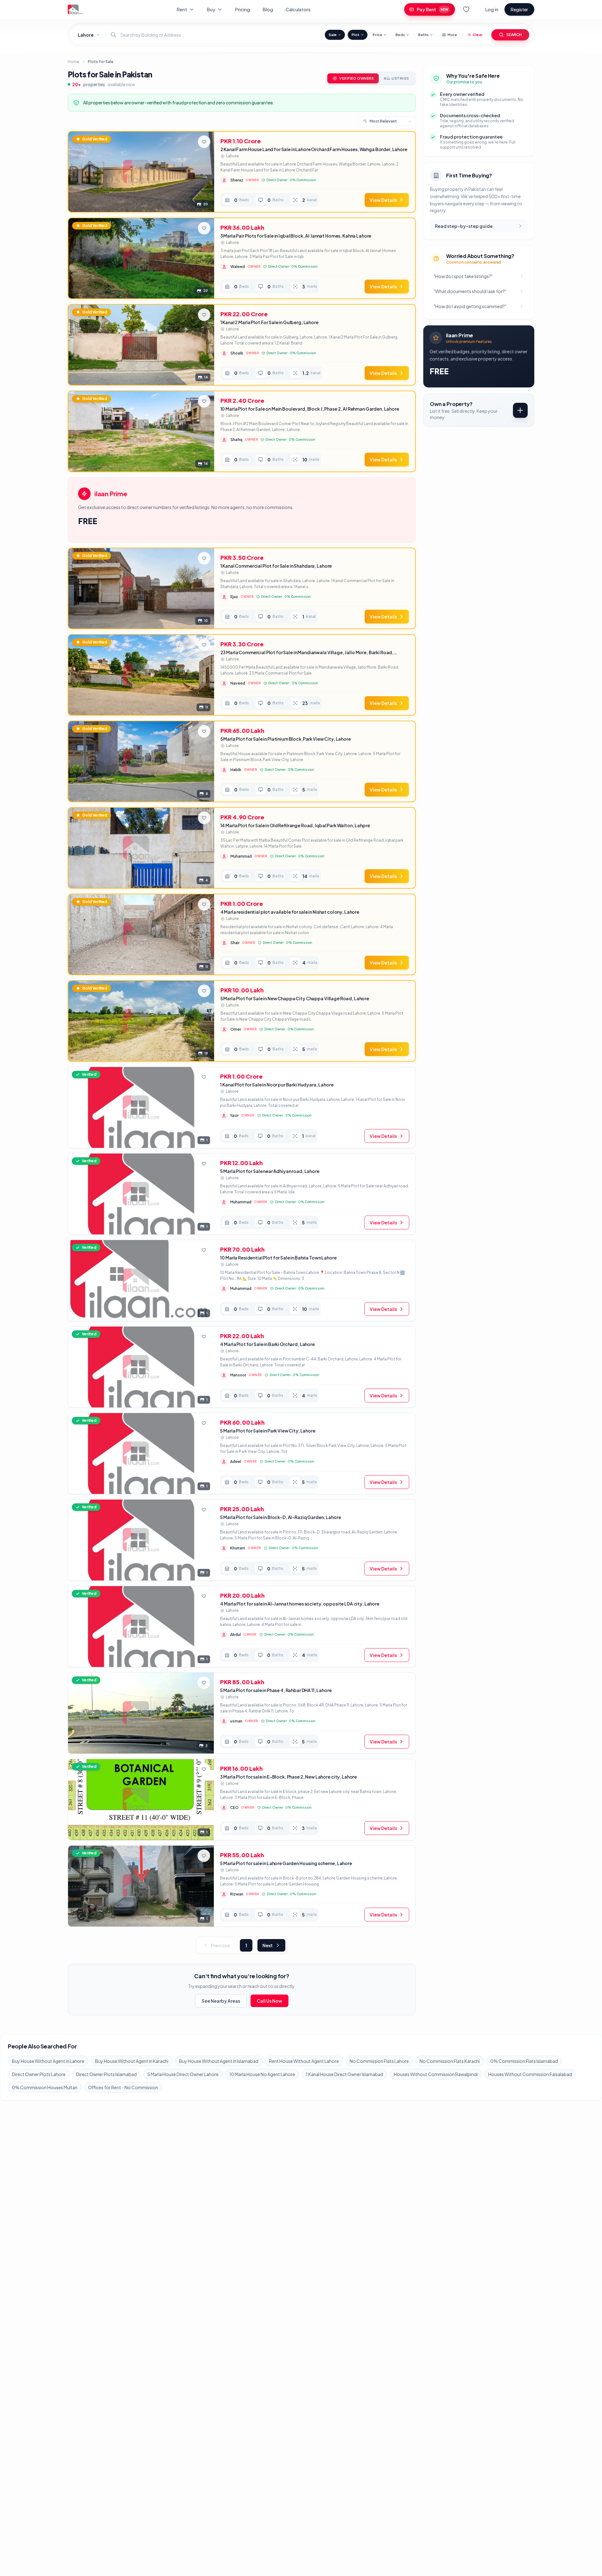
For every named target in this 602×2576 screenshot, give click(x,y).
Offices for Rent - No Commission (123, 2087)
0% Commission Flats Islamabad (524, 2061)
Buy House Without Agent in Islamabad (219, 2061)
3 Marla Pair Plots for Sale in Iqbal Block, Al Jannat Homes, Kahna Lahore (296, 236)
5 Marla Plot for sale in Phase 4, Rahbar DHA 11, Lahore (276, 1690)
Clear (478, 35)
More (452, 35)
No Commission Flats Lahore (379, 2061)
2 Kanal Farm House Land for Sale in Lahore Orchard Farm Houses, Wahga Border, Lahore (314, 149)
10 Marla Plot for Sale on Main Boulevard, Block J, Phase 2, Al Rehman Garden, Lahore (310, 409)
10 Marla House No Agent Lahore (262, 2074)
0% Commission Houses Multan (45, 2087)
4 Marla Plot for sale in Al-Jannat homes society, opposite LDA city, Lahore (300, 1604)
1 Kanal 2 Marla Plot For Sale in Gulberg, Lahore (269, 322)
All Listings (396, 78)
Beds (400, 35)
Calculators (298, 9)
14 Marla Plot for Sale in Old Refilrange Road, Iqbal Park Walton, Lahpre (295, 825)
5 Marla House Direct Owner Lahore (183, 2074)
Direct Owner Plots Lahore (39, 2074)
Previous (220, 1945)
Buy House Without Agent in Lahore (48, 2061)
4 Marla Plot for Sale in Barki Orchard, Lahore (267, 1344)
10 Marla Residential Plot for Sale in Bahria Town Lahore (278, 1258)
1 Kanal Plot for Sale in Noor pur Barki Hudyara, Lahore (277, 1085)
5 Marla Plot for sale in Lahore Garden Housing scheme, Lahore (286, 1863)
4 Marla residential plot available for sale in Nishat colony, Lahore (290, 912)
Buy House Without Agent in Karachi (132, 2061)
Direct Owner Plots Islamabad (106, 2074)
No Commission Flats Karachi (450, 2061)
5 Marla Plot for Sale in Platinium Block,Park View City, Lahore (286, 739)
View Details (383, 200)
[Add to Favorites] (204, 142)
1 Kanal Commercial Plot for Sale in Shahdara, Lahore (276, 566)
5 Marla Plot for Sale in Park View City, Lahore (268, 1431)
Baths (423, 35)
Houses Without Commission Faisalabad (530, 2074)
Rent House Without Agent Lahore (304, 2061)
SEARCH (514, 35)
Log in (492, 9)
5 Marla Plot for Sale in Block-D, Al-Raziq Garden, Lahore (280, 1517)
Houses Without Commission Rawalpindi (436, 2074)
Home (73, 62)
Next (268, 1945)
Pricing (242, 9)
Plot (355, 35)
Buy (211, 9)
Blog (268, 9)
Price (377, 35)
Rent (182, 9)
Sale (333, 35)
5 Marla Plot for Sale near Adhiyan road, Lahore (270, 1171)
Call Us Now (269, 2001)
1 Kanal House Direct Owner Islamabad (344, 2074)
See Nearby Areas (221, 2001)
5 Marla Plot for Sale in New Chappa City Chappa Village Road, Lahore (295, 998)
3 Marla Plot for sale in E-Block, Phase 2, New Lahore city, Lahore (288, 1777)
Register (519, 9)
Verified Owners (356, 78)
